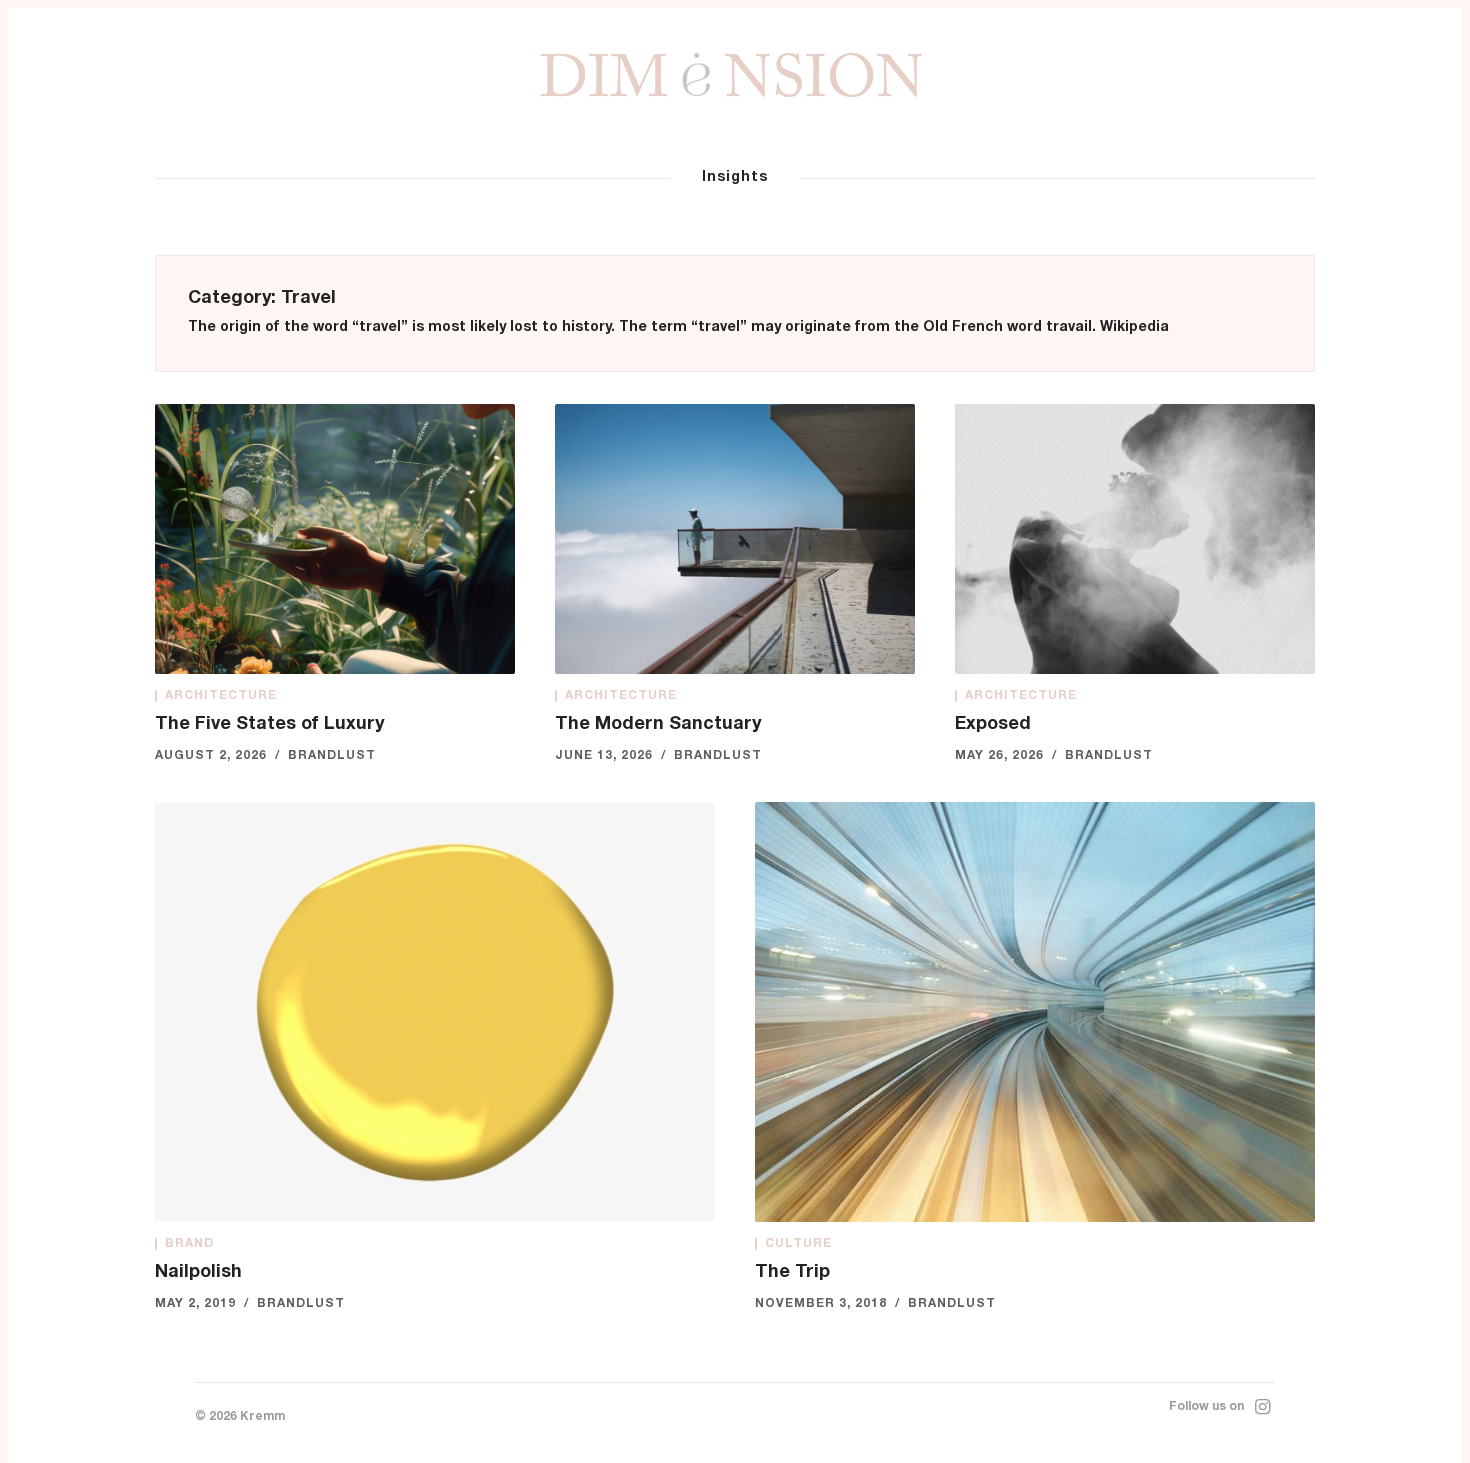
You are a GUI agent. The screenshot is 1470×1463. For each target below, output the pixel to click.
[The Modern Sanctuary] (735, 539)
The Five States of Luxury (269, 725)
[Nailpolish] (435, 1012)
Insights (735, 178)
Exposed (993, 725)
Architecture (221, 696)
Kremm (262, 1417)
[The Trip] (1035, 1012)
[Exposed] (1135, 539)
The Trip (792, 1273)
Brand (189, 1244)
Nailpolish (198, 1273)
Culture (798, 1244)
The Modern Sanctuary (658, 725)
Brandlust (332, 756)
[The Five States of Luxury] (335, 539)
